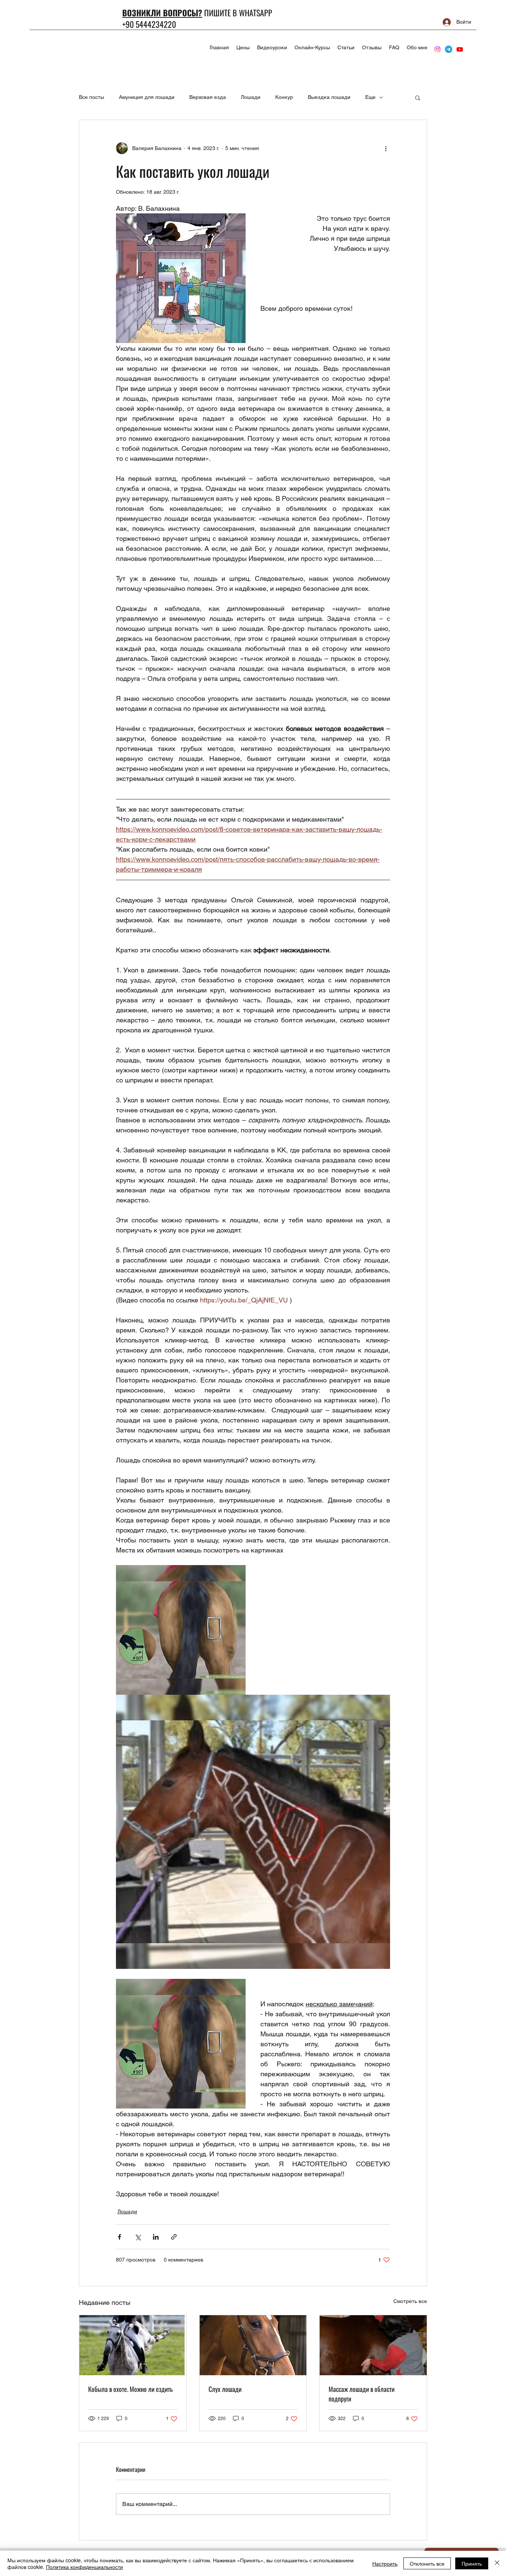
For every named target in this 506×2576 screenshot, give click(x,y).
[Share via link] (174, 2237)
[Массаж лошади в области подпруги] (373, 2345)
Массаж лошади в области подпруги (362, 2394)
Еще (370, 97)
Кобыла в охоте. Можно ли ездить (130, 2389)
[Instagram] (437, 49)
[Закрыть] (497, 2563)
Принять (472, 2563)
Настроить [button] (385, 2563)
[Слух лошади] (253, 2345)
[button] (418, 97)
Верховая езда (208, 97)
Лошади (251, 97)
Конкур (284, 97)
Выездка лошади (329, 97)
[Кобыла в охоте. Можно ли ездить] (133, 2345)
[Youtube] (460, 49)
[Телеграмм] (449, 49)
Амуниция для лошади (147, 97)
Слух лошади (225, 2389)
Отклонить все (427, 2563)
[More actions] (386, 148)
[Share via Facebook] (119, 2237)
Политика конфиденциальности (84, 2567)
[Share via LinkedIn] (156, 2237)
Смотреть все (410, 2301)
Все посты (91, 97)
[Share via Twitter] (138, 2237)
